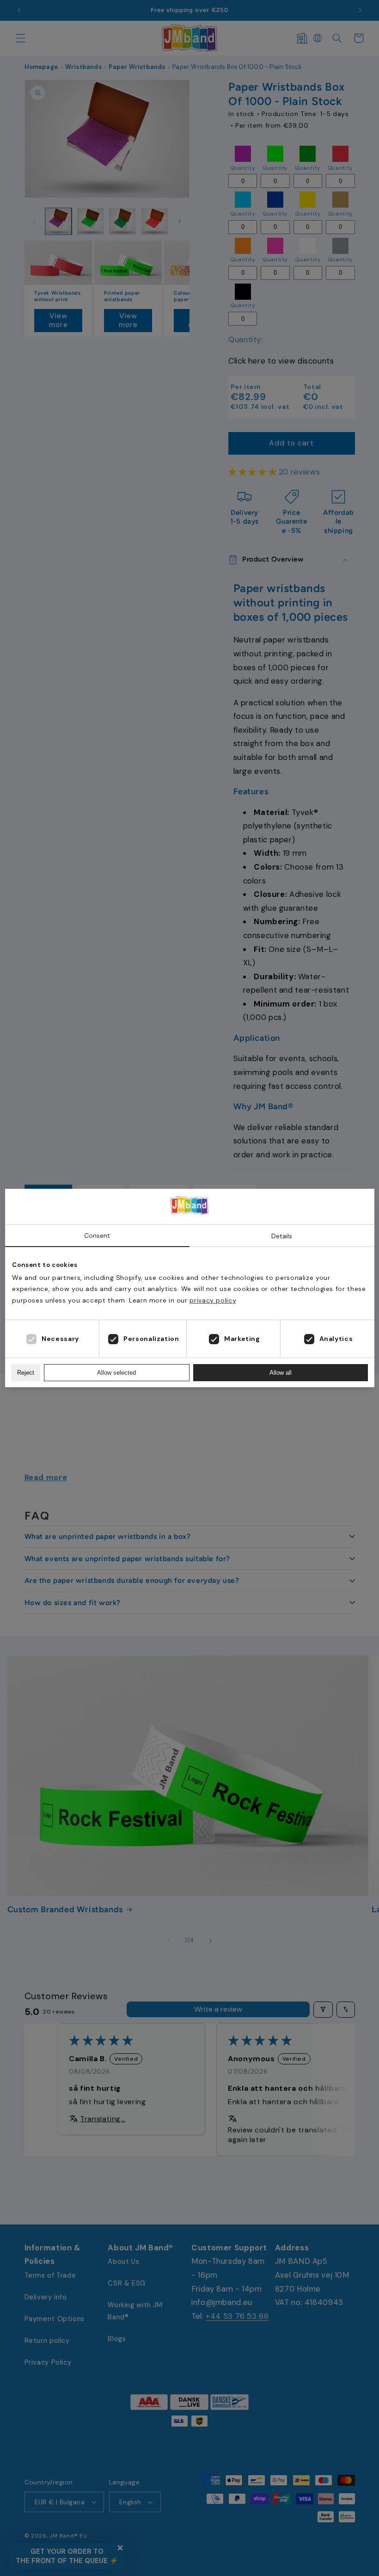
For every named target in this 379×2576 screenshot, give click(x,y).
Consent (97, 1235)
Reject (26, 1373)
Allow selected (116, 1373)
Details (282, 1236)
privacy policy (213, 1300)
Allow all (281, 1373)
